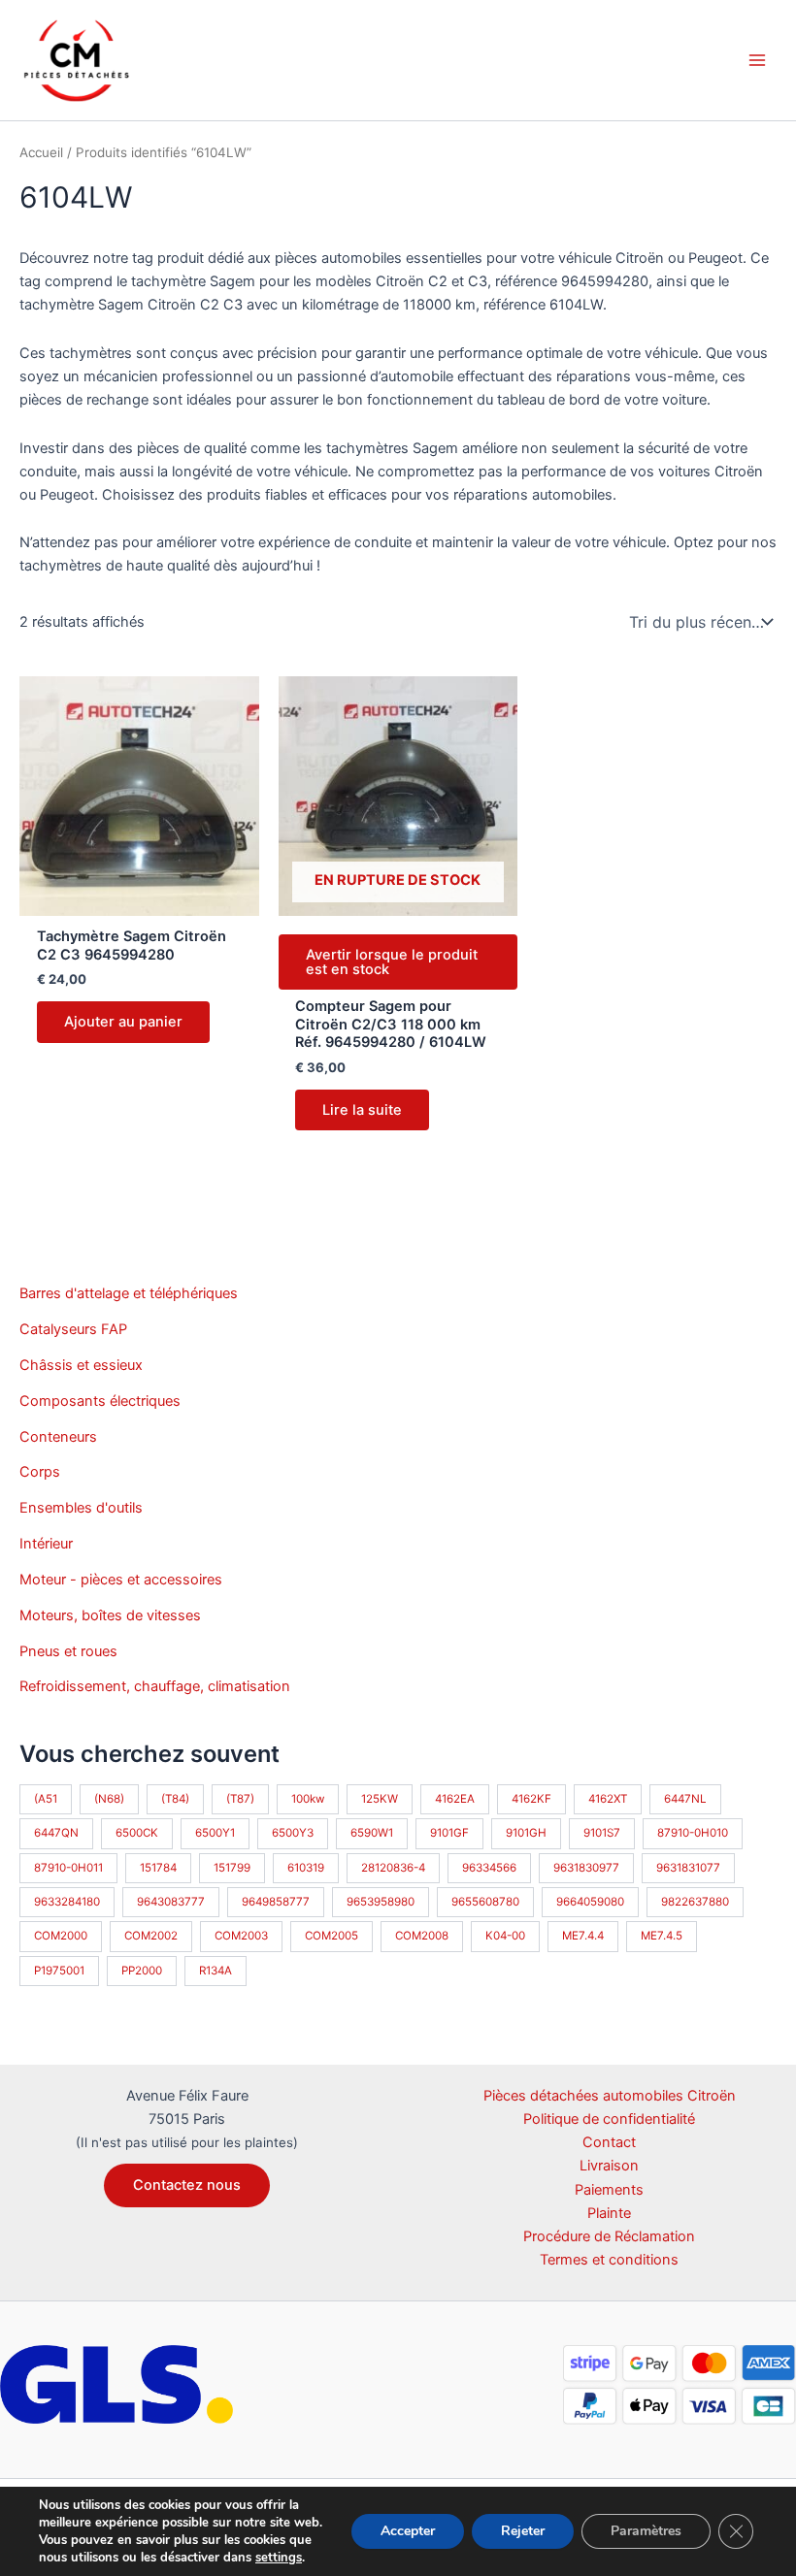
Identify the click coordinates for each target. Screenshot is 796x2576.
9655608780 (485, 1902)
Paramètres (646, 2531)
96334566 (489, 1868)
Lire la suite (362, 1110)
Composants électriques (100, 1401)
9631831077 (688, 1868)
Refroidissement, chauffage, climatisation (155, 1686)
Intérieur (46, 1544)
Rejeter (523, 2531)
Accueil (41, 152)
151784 (158, 1868)
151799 (232, 1868)
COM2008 (422, 1936)
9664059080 (590, 1902)
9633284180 (67, 1902)
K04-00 (505, 1936)
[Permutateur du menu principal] (757, 60)
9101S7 (602, 1833)
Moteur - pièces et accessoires (121, 1580)
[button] (187, 2185)
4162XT (608, 1799)
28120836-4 (393, 1868)
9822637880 (695, 1902)
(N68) (109, 1799)
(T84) (175, 1799)
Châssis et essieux (81, 1365)
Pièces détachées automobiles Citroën (610, 2096)
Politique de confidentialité (609, 2119)
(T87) (240, 1799)
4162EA (455, 1799)
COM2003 (241, 1936)
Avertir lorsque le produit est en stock (392, 962)
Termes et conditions (609, 2260)
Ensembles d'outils (81, 1508)
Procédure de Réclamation (609, 2236)
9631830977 (586, 1868)
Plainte (609, 2213)
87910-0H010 (693, 1833)
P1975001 (59, 1971)
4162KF (531, 1799)
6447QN (56, 1833)
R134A (216, 1971)
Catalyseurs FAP (73, 1329)
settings (279, 2558)
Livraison (609, 2166)
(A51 (46, 1799)
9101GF (449, 1833)
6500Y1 (215, 1833)
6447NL (685, 1799)
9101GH (526, 1833)
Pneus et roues (68, 1651)
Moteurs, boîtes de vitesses (110, 1615)
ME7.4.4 (583, 1936)
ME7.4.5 (662, 1936)
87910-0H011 (68, 1868)
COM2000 (61, 1936)
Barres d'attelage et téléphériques (129, 1293)
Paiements (609, 2190)
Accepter (408, 2531)
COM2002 (151, 1936)
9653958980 (381, 1902)
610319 (306, 1868)
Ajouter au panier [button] (123, 1022)
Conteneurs (58, 1437)
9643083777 (171, 1902)
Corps (40, 1472)
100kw (308, 1799)
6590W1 (372, 1833)
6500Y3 (293, 1833)
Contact (609, 2142)
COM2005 (332, 1936)
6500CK (137, 1833)
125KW (380, 1799)
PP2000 (142, 1971)
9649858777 (276, 1902)
